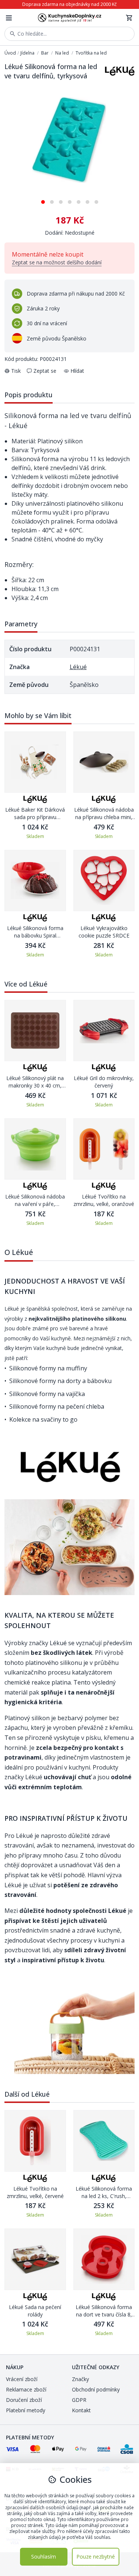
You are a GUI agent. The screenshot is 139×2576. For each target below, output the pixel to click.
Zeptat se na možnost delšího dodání (57, 262)
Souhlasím (44, 2557)
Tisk (16, 371)
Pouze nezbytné (96, 2557)
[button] (43, 199)
